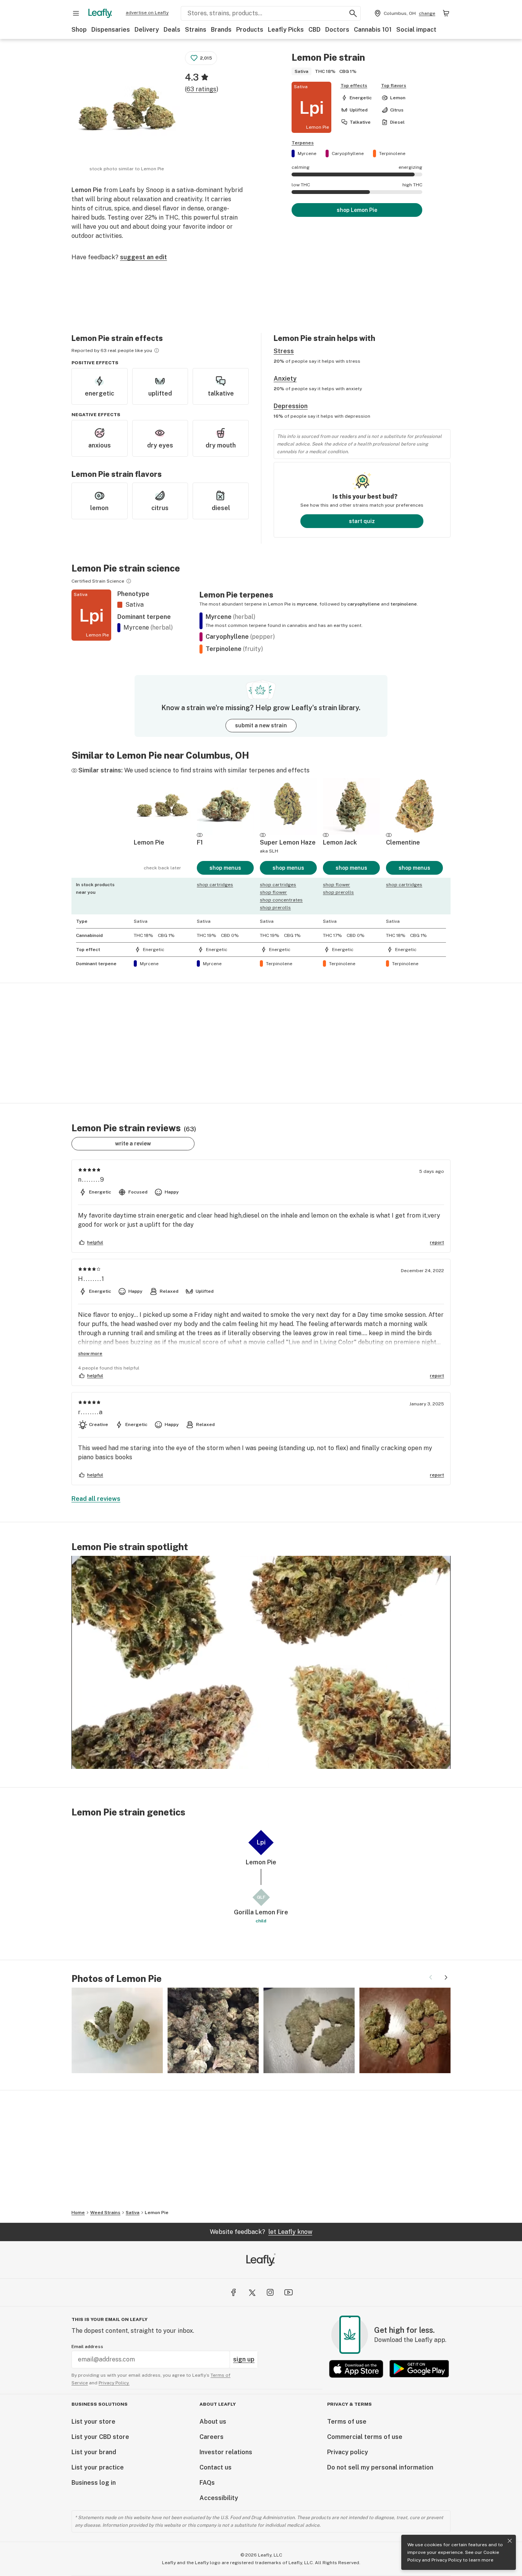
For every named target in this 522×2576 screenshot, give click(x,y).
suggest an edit (143, 257)
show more (90, 1353)
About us (213, 2422)
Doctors (337, 30)
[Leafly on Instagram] (270, 2292)
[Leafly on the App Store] (356, 2369)
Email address (87, 2347)
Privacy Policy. (114, 2383)
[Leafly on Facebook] (233, 2292)
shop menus (225, 868)
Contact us (216, 2467)
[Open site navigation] (76, 13)
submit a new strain (261, 725)
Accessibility (219, 2498)
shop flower (273, 892)
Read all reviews (96, 1499)
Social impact (416, 30)
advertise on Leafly (147, 13)
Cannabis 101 (373, 30)
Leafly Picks (286, 30)
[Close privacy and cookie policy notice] (510, 2541)
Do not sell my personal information (380, 2467)
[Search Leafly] (353, 13)
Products (250, 30)
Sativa (133, 2213)
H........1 (91, 1279)
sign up (244, 2359)
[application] (261, 1662)
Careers (212, 2437)
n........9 (91, 1180)
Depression (291, 406)
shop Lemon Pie (357, 210)
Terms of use (347, 2422)
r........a (91, 1412)
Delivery (147, 30)
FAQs (207, 2483)
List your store (93, 2422)
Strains (196, 30)
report (437, 1242)
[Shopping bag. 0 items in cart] (446, 13)
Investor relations (226, 2452)
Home (78, 2213)
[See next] (446, 1977)
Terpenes (303, 143)
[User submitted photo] (117, 2030)
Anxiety (285, 379)
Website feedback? (261, 2232)
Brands (221, 30)
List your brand (94, 2452)
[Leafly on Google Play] (419, 2369)
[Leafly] (100, 13)
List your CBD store (100, 2437)
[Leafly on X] (252, 2292)
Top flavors (394, 86)
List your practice (98, 2467)
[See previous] (431, 1977)
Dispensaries (111, 30)
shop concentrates (281, 900)
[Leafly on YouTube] (289, 2292)
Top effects (354, 86)
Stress (284, 351)
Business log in (94, 2483)
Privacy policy (348, 2452)
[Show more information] (157, 350)
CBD (314, 30)
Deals (172, 30)
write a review (133, 1143)
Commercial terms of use (365, 2437)
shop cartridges (215, 885)
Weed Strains (105, 2213)
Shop (79, 30)
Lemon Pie (157, 2213)
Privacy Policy (447, 2560)
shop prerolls (275, 908)
